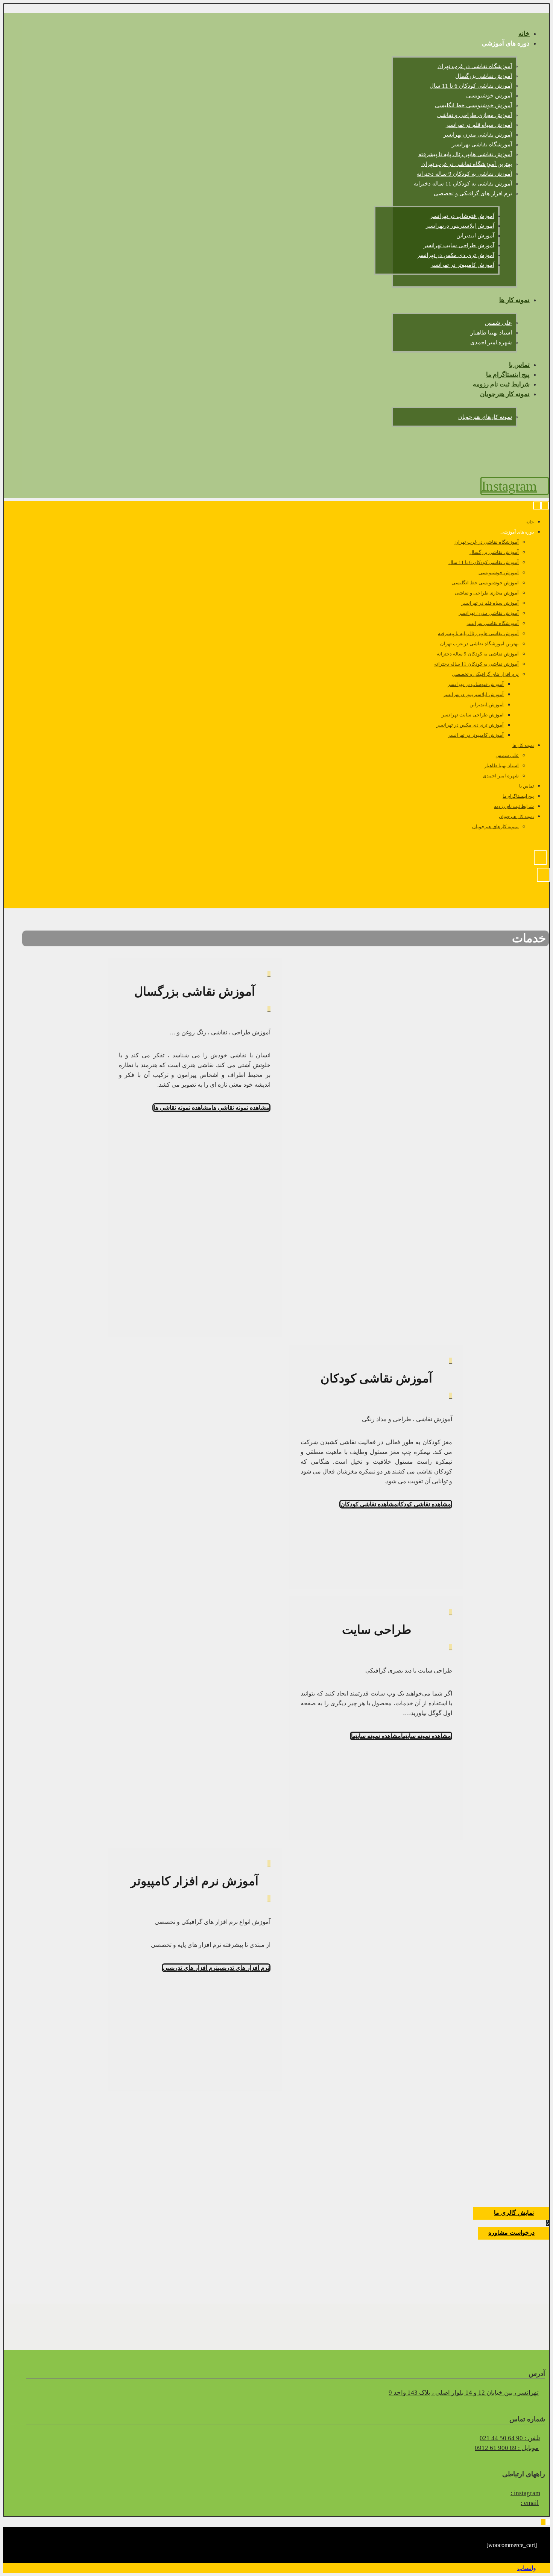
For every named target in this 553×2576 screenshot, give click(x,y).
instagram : (525, 2493)
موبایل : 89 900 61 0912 (507, 2448)
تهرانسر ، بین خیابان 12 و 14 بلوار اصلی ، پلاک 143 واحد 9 (464, 2393)
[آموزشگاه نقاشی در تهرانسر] (531, 472)
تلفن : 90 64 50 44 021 (510, 2438)
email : (530, 2503)
